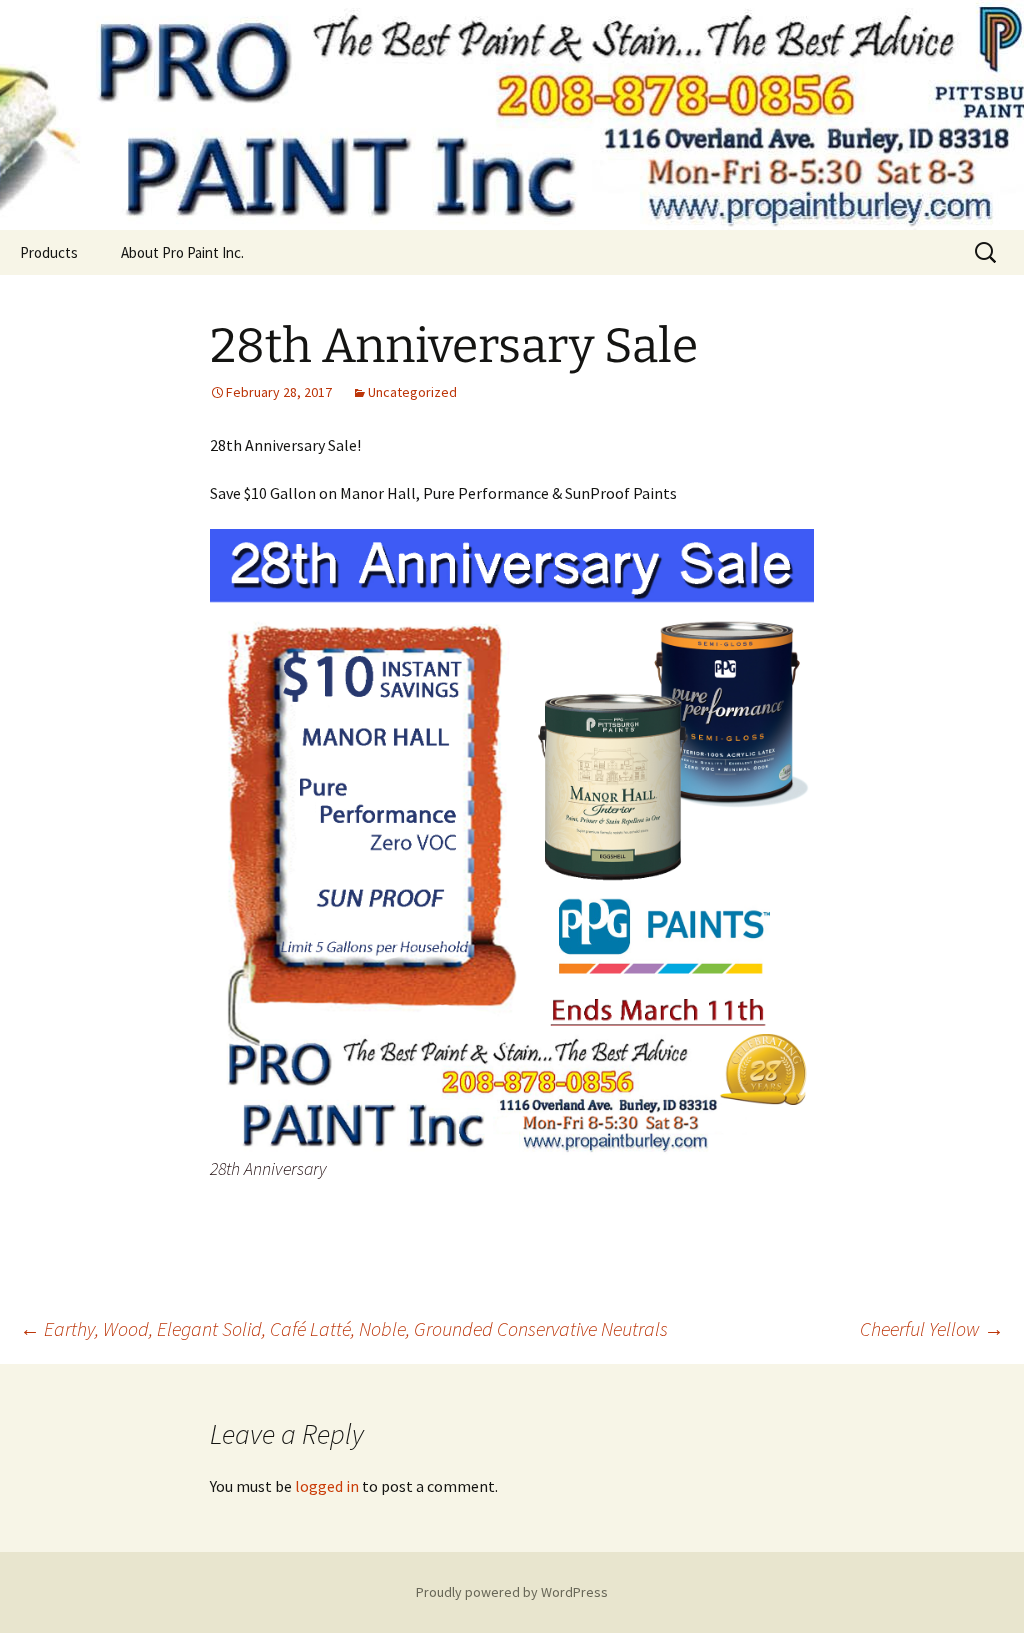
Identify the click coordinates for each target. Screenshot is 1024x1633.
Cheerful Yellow (932, 1328)
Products (49, 252)
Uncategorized (412, 392)
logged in (327, 1486)
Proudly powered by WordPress (512, 1592)
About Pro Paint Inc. (182, 252)
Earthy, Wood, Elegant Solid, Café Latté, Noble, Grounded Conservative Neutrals (344, 1328)
